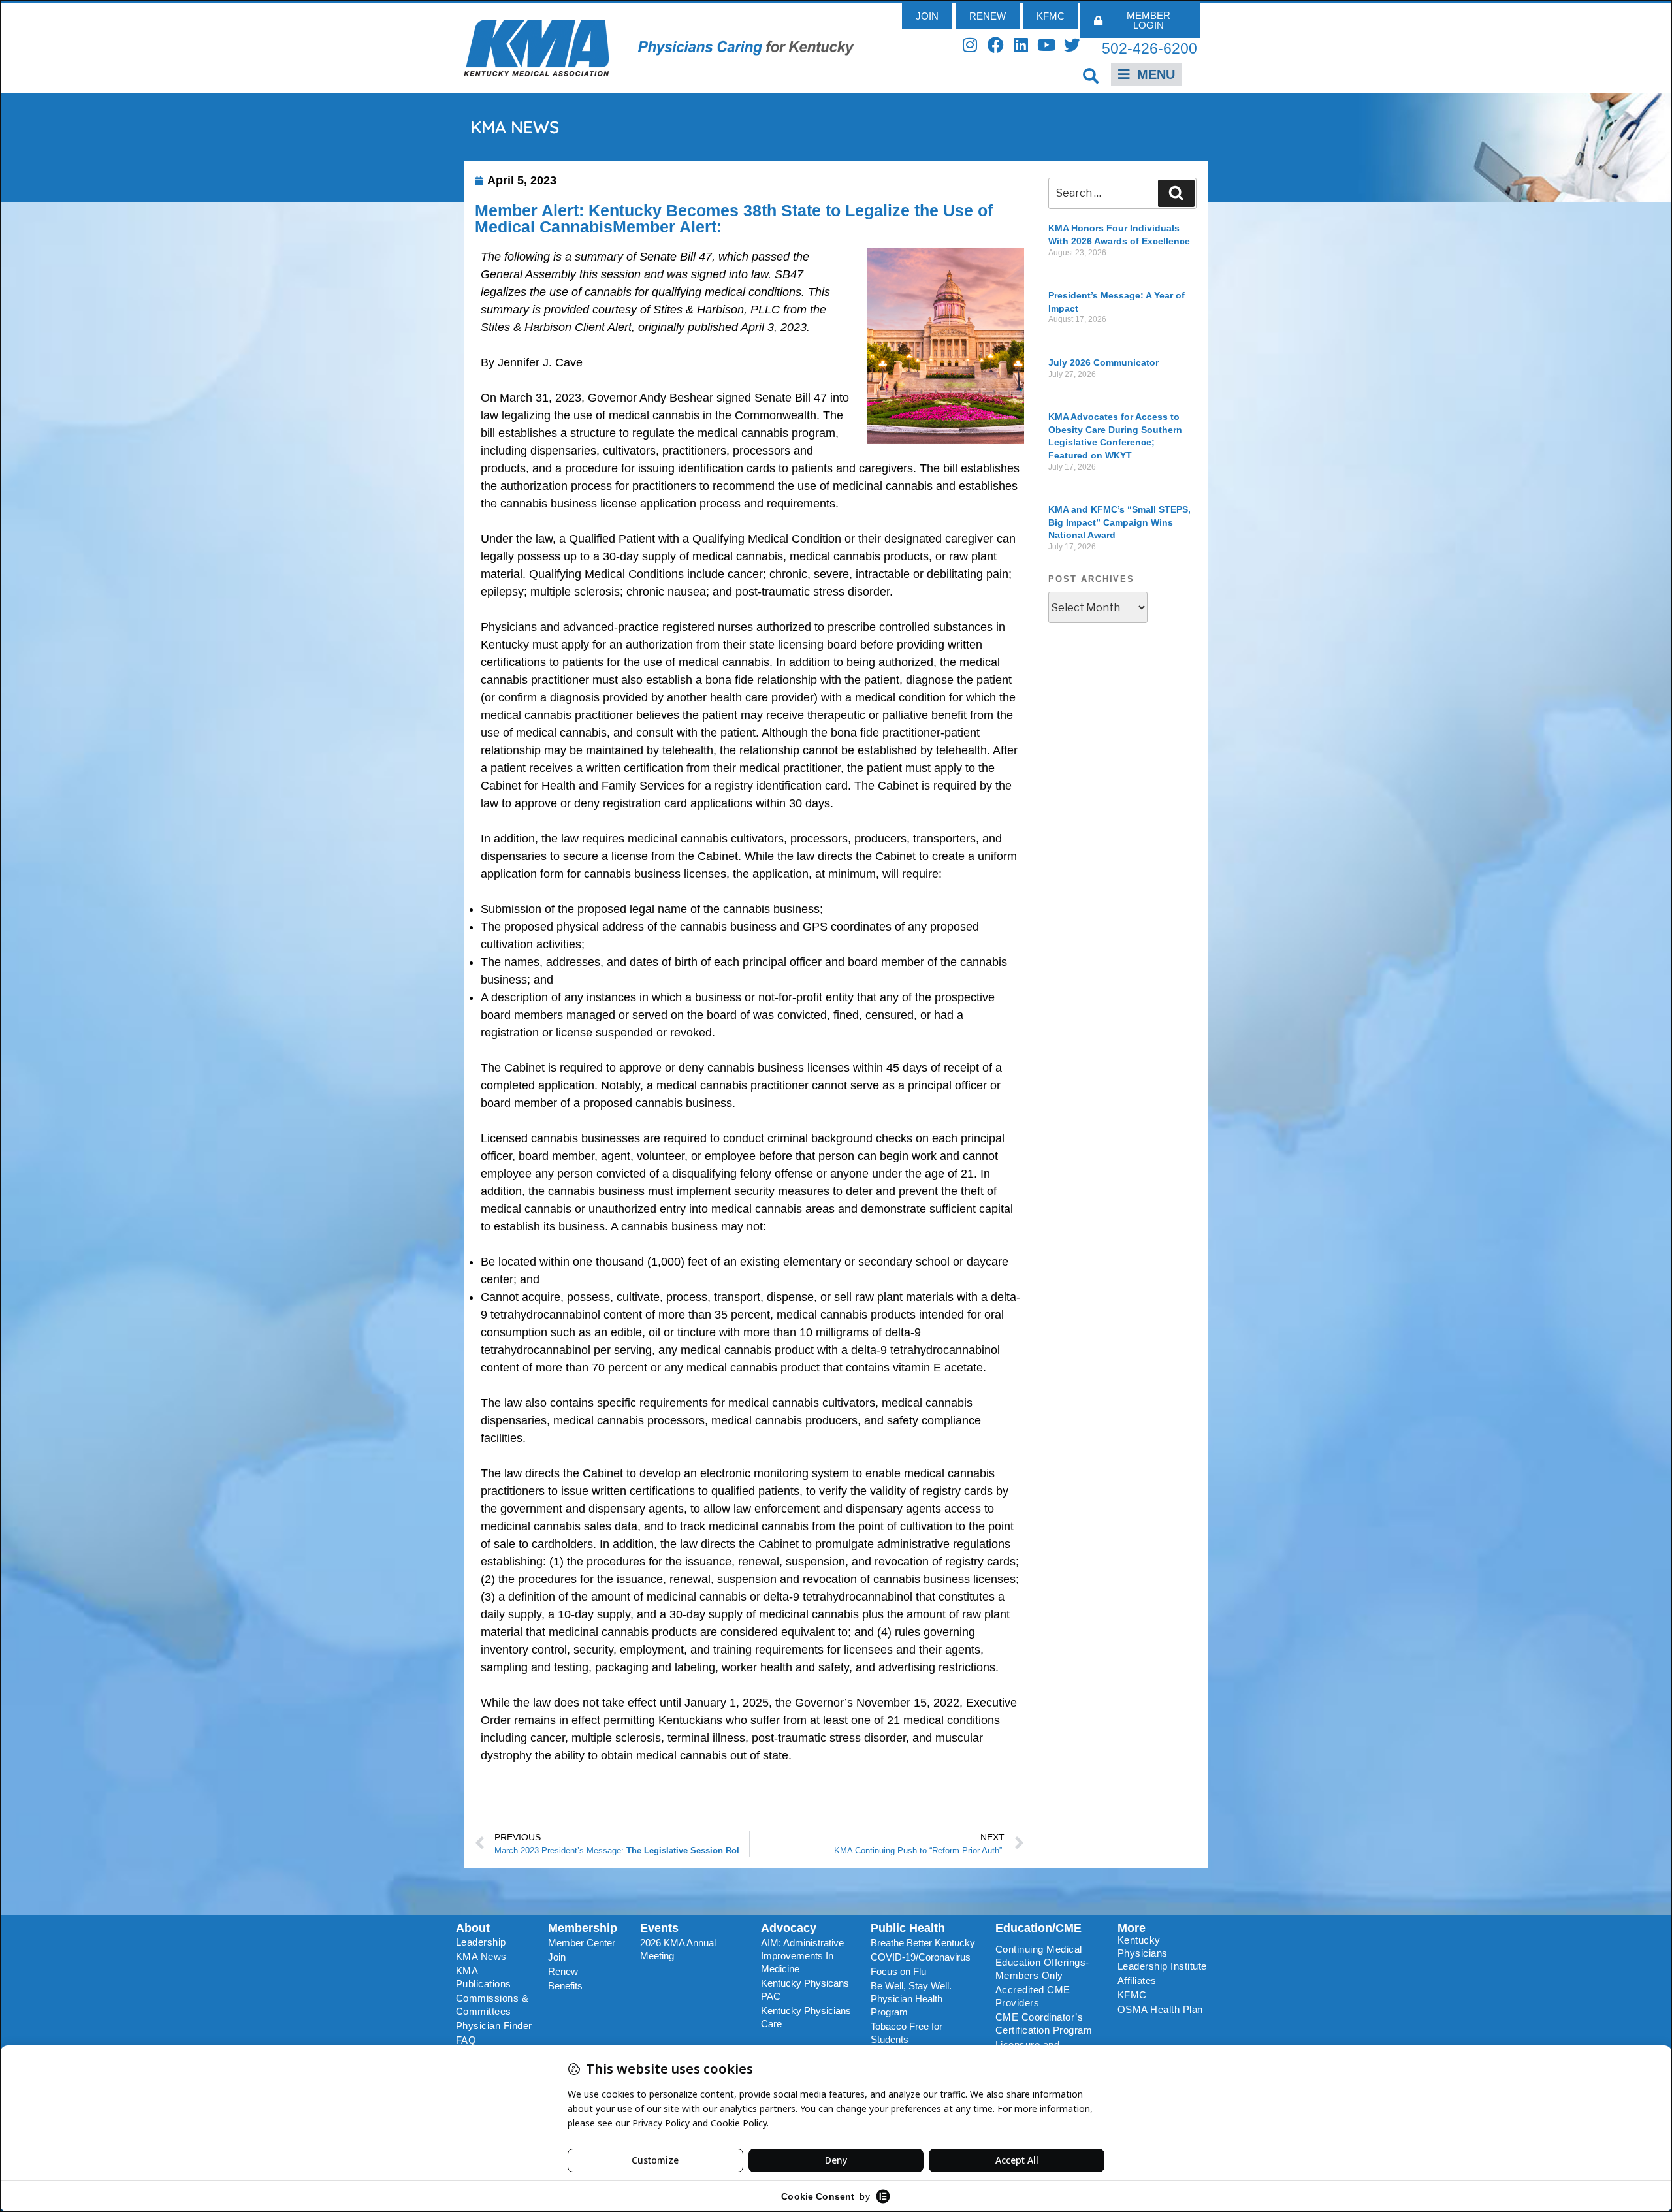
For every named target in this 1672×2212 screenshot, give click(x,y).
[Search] (1176, 193)
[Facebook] (996, 45)
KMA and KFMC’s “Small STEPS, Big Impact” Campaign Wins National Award (1119, 522)
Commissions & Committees (492, 2005)
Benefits (565, 1986)
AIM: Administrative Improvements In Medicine (802, 1956)
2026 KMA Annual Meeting (678, 1949)
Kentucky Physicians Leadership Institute (1162, 1953)
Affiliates (1137, 1980)
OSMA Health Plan (1160, 2009)
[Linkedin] (1021, 45)
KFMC (1132, 1995)
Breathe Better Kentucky (923, 1943)
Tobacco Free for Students (907, 2033)
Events (659, 1928)
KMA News (481, 1956)
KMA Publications (484, 1977)
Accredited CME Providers (1033, 1996)
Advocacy (789, 1928)
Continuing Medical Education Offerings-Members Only (1042, 1962)
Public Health (908, 1928)
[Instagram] (970, 45)
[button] (1091, 75)
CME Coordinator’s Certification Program (1044, 2024)
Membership (583, 1928)
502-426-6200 (1149, 48)
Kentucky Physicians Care (806, 2017)
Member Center (582, 1943)
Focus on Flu (898, 1971)
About (473, 1928)
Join (557, 1957)
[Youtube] (1047, 45)
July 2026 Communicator (1103, 362)
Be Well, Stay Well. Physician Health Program (911, 1999)
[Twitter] (1072, 45)
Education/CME (1038, 1928)
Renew (563, 1971)
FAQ (466, 2040)
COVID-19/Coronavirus (921, 1957)
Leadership (481, 1942)
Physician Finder (494, 2026)
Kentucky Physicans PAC (805, 1990)
